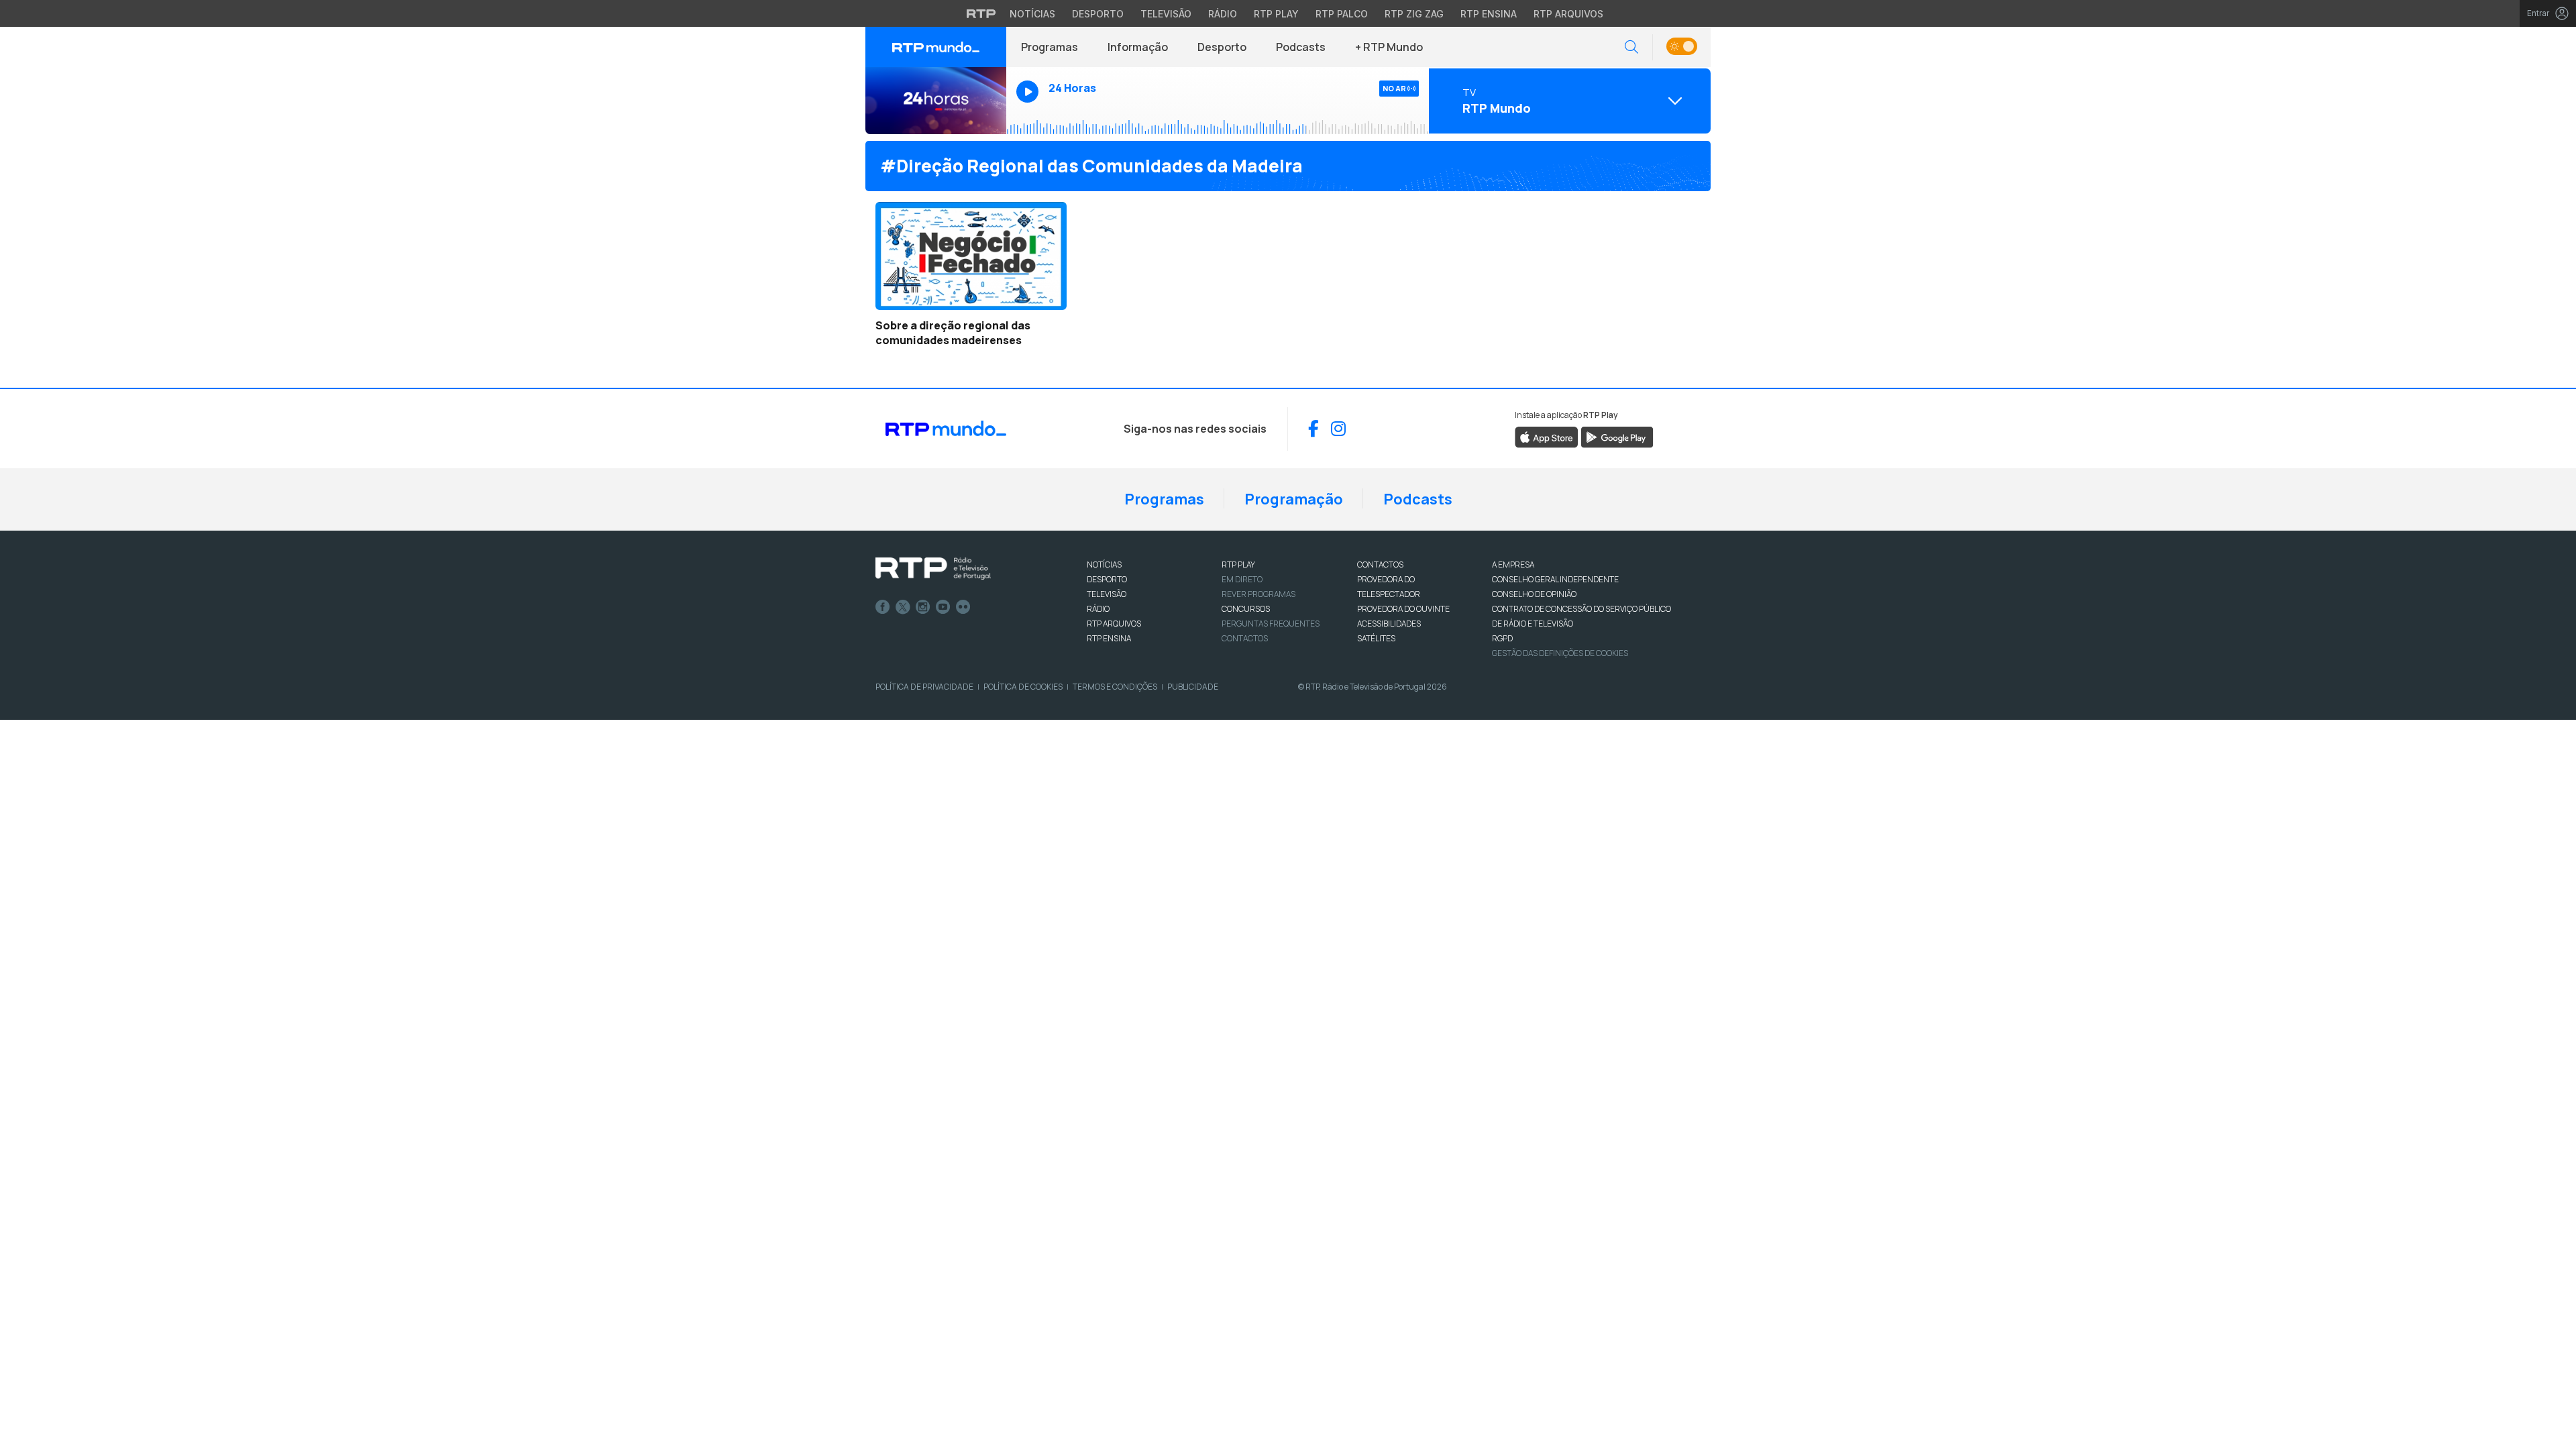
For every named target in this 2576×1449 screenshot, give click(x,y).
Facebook (883, 607)
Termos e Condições (1115, 687)
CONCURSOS (1246, 609)
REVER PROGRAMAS (1258, 594)
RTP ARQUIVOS (1114, 624)
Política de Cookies (1023, 687)
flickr (963, 607)
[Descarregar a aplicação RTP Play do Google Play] (1617, 436)
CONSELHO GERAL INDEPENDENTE (1555, 579)
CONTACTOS (1380, 565)
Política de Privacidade (924, 687)
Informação (1138, 47)
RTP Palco (1342, 14)
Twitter (903, 607)
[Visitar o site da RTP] (981, 13)
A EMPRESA (1513, 565)
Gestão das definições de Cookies (1560, 653)
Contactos (1245, 638)
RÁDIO (1098, 609)
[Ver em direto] (936, 101)
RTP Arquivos (1568, 14)
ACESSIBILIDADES (1389, 624)
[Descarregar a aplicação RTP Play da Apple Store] (1547, 436)
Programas (1050, 47)
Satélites (1376, 638)
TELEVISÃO (1107, 594)
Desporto (1098, 14)
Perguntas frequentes (1271, 624)
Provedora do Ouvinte (1403, 609)
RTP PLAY (1238, 565)
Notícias (1032, 14)
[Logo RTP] (933, 569)
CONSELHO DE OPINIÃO (1534, 594)
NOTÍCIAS (1104, 565)
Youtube (943, 607)
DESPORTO (1107, 579)
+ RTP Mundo (1389, 47)
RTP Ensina (1489, 14)
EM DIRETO (1242, 579)
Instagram (923, 607)
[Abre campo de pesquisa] (1631, 47)
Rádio (1223, 14)
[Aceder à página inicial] (936, 47)
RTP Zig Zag (1414, 14)
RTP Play (1276, 14)
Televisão (1166, 14)
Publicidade (1193, 687)
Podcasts (1301, 47)
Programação (1294, 499)
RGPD (1502, 638)
